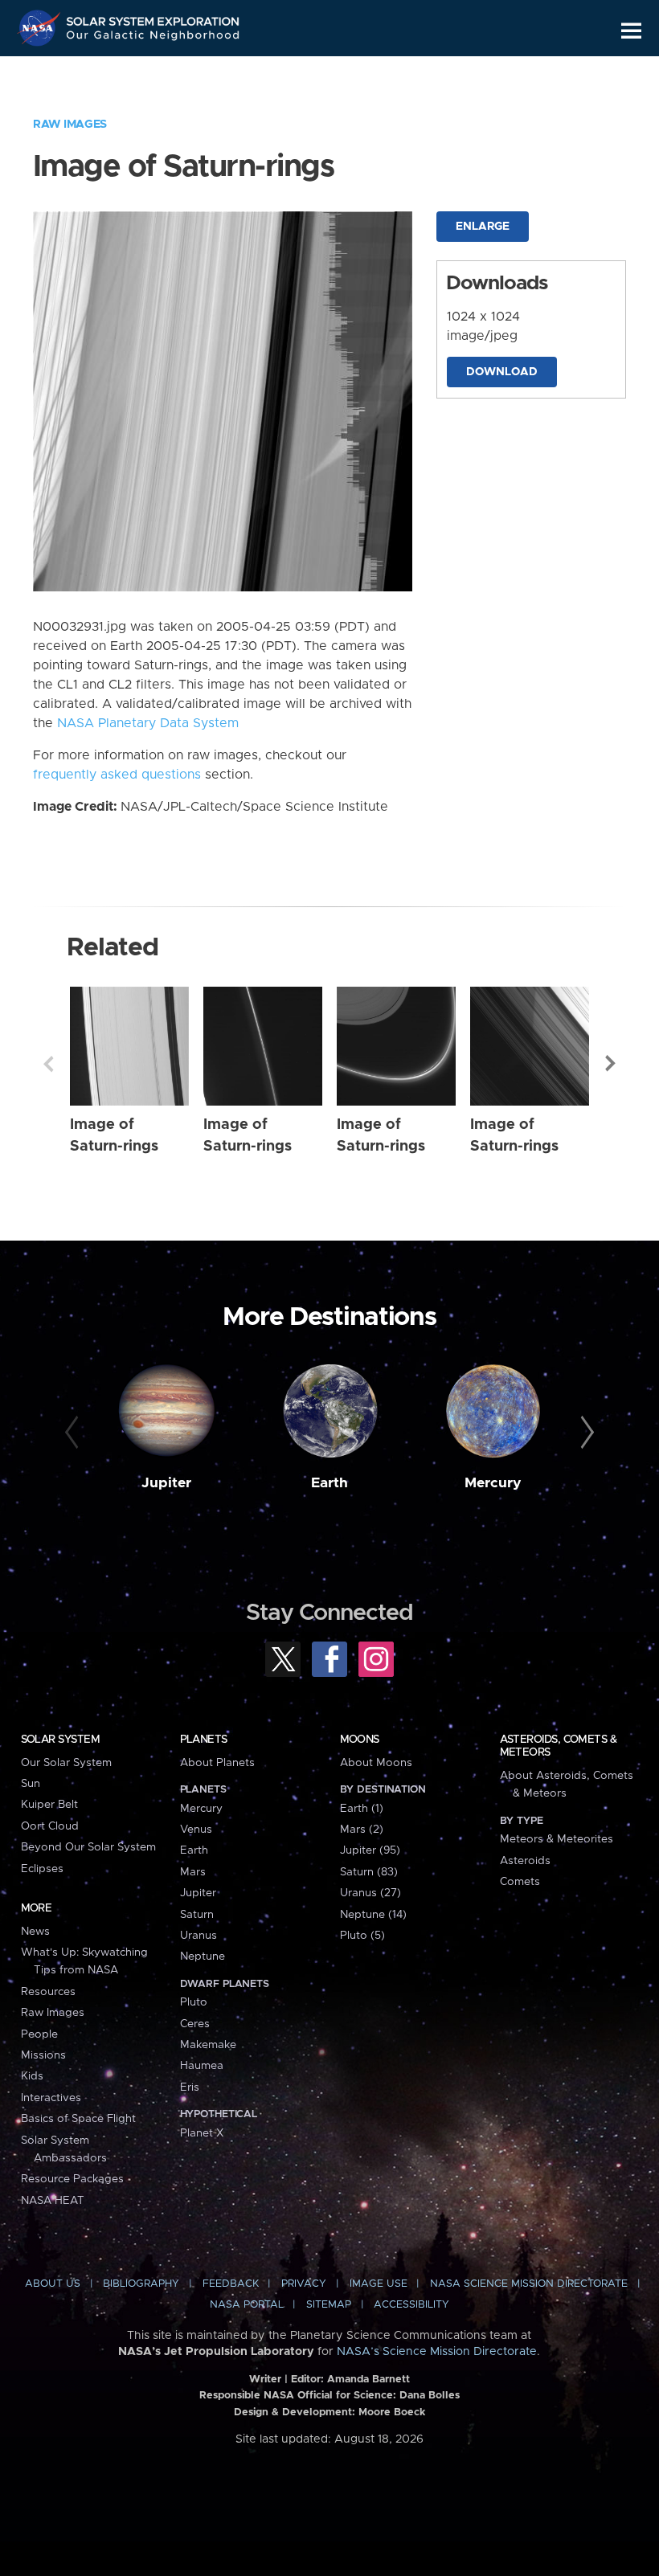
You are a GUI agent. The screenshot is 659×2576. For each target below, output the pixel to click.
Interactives (51, 2098)
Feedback (231, 2284)
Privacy (304, 2284)
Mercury (493, 1483)
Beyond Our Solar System (88, 1847)
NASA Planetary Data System (148, 723)
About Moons (376, 1763)
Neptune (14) (373, 1915)
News (35, 1932)
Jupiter (166, 1483)
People (39, 2034)
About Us (53, 2284)
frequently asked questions (117, 775)
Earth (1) (362, 1809)
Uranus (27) (370, 1893)
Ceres (195, 2024)
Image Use (379, 2284)
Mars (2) (362, 1830)
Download (502, 372)
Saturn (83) (369, 1872)
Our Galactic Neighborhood (153, 38)
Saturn (197, 1915)
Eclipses (42, 1869)
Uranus (199, 1936)
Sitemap (329, 2305)
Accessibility (411, 2305)
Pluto (194, 2002)
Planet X (202, 2133)
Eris (190, 2087)
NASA (41, 28)
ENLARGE (483, 227)
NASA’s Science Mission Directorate (437, 2352)
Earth (329, 1483)
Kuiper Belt (49, 1805)
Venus (196, 1830)
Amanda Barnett (368, 2380)
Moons (360, 1740)
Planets (204, 1740)
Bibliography (141, 2284)
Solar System (60, 1740)
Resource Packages (72, 2179)
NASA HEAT (53, 2201)
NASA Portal (247, 2305)
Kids (32, 2076)
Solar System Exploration (153, 18)
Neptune (203, 1957)
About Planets (217, 1763)
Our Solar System (66, 1763)
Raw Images (70, 125)
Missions (43, 2055)
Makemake (208, 2045)
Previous (48, 1064)
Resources (48, 1992)
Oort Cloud (50, 1826)
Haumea (202, 2066)
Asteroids (525, 1861)
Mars (193, 1872)
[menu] (631, 31)
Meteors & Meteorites (557, 1839)
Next (611, 1064)
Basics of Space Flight (78, 2119)
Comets (520, 1882)
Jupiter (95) (370, 1850)
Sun (31, 1784)
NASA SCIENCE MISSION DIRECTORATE (529, 2284)
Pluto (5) (362, 1936)
